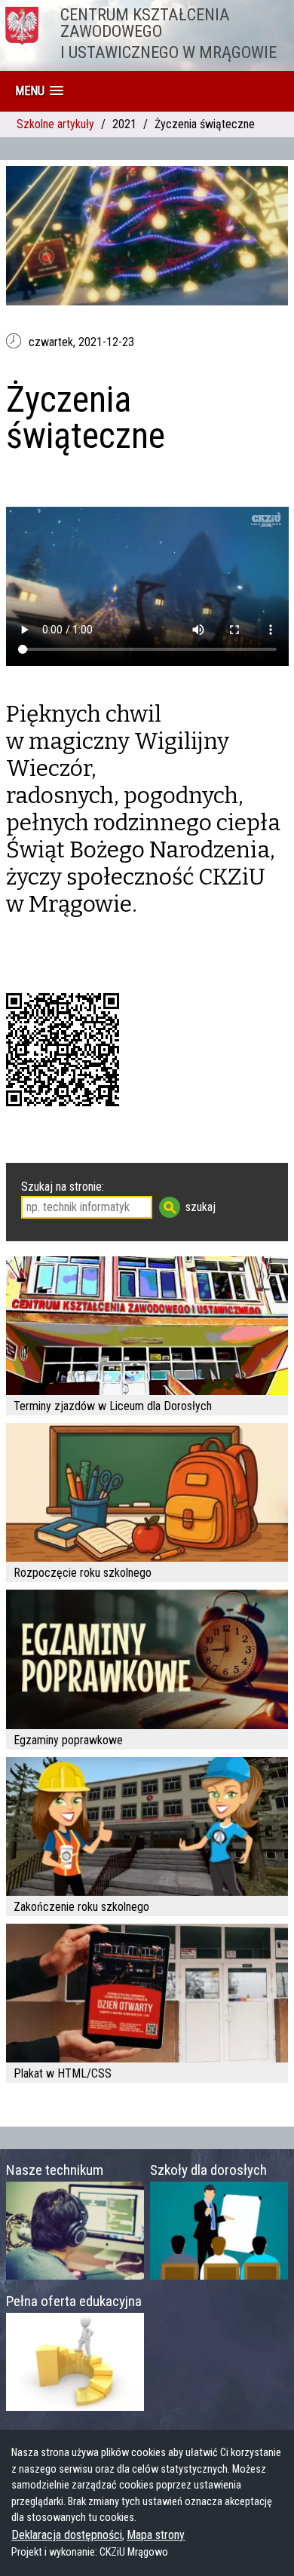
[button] (39, 91)
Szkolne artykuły (55, 124)
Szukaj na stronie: (63, 1187)
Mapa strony (156, 2535)
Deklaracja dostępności (67, 2535)
